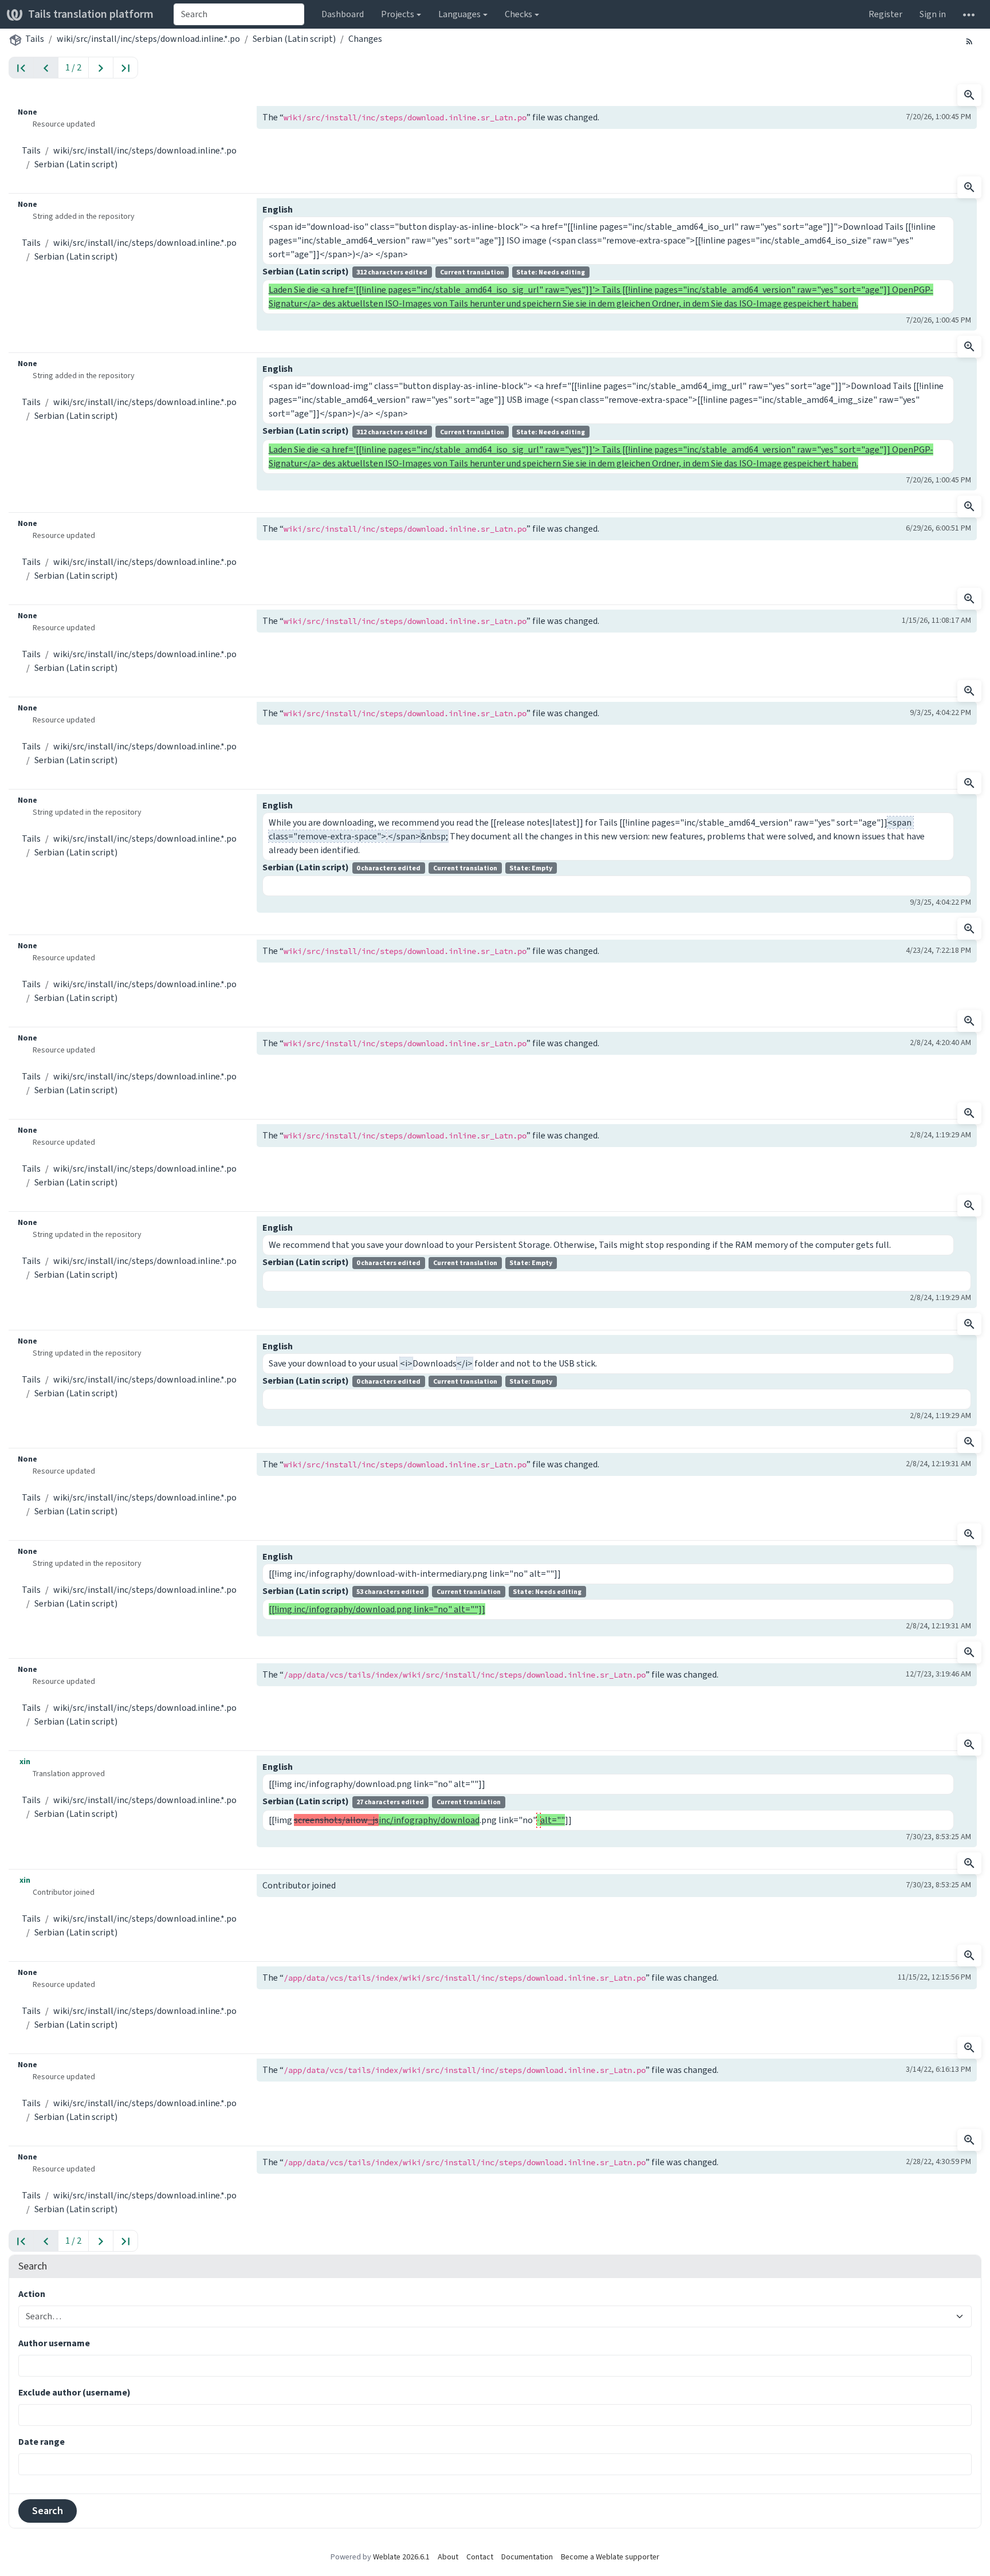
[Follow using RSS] (969, 41)
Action (32, 2294)
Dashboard (343, 14)
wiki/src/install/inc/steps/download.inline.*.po (148, 39)
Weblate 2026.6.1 (401, 2557)
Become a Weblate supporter (610, 2557)
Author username (54, 2343)
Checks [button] (518, 14)
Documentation (527, 2557)
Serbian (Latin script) (294, 39)
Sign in (933, 14)
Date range (42, 2442)
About (448, 2557)
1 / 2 (73, 67)
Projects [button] (398, 14)
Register (885, 14)
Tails (35, 39)
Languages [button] (459, 14)
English (278, 209)
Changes (365, 39)
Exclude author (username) (74, 2392)
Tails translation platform (91, 14)
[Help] (969, 14)
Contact (480, 2557)
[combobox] (239, 14)
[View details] (969, 95)
